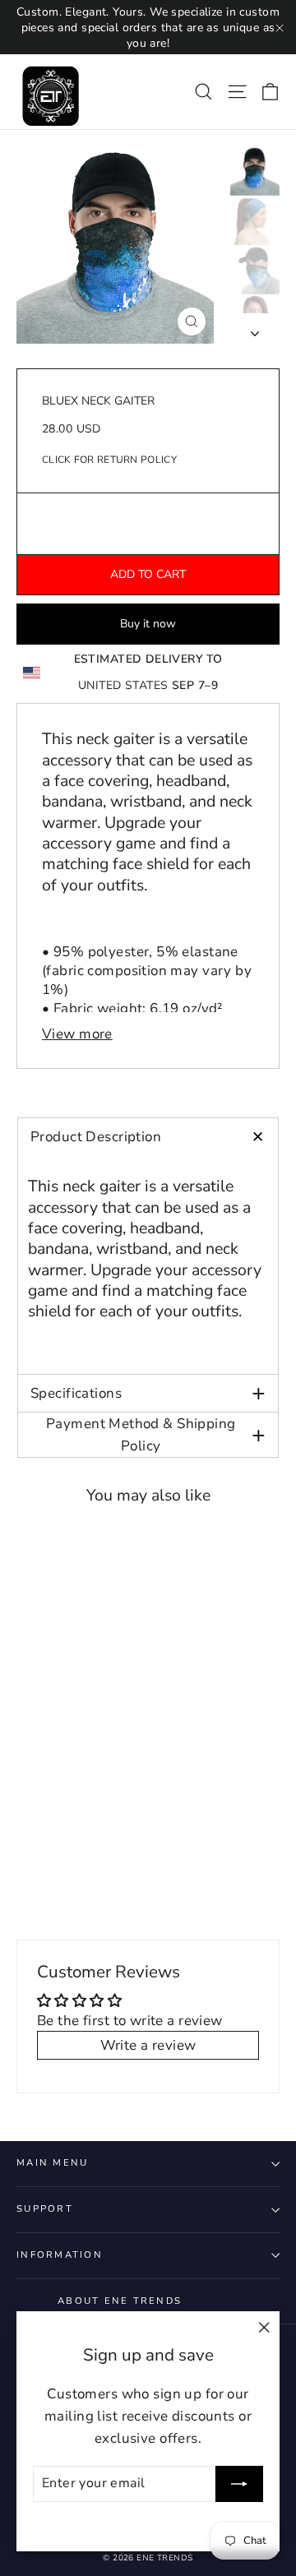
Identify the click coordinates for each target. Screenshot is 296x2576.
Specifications (148, 1393)
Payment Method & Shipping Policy (156, 1435)
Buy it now (148, 624)
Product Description (153, 1137)
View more (77, 1034)
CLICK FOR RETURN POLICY (109, 460)
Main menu (52, 2163)
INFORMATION (60, 2255)
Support (45, 2209)
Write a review (148, 2045)
